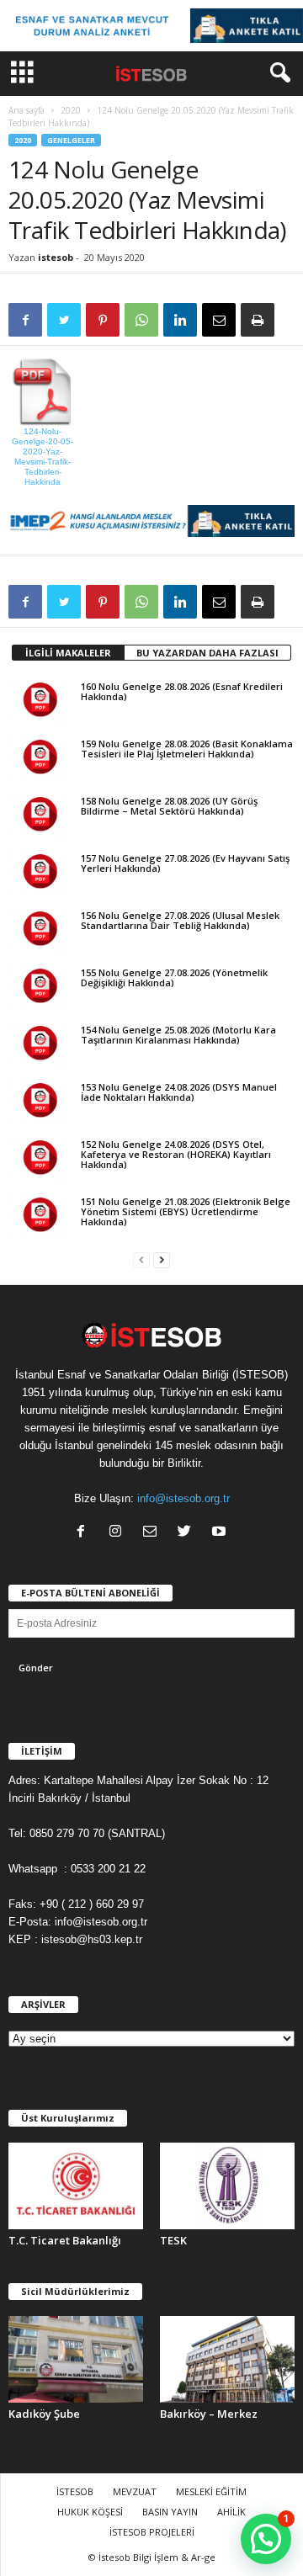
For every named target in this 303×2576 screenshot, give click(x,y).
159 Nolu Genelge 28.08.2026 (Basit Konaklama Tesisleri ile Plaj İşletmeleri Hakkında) (187, 749)
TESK (173, 2240)
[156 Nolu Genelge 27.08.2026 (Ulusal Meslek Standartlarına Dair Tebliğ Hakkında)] (40, 931)
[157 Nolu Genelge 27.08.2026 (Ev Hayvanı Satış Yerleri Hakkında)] (40, 874)
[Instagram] (119, 1533)
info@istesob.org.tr (183, 1498)
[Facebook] (85, 1533)
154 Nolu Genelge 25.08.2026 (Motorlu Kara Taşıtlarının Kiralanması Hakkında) (178, 1035)
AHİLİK (231, 2512)
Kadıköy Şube (44, 2414)
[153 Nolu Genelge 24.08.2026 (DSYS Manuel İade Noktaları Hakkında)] (40, 1102)
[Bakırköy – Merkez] (227, 2359)
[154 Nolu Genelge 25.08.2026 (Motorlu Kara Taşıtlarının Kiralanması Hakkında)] (40, 1045)
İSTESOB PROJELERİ (152, 2532)
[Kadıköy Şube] (76, 2359)
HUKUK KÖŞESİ (90, 2512)
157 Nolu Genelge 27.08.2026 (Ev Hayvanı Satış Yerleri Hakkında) (185, 863)
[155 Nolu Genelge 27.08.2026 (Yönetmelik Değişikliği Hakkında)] (40, 988)
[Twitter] (188, 1533)
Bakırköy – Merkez (209, 2414)
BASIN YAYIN (170, 2512)
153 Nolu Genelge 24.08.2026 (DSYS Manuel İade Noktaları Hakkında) (179, 1092)
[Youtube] (221, 1533)
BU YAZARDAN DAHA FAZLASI (207, 653)
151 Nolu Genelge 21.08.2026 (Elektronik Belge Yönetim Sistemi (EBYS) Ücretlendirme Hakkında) (186, 1211)
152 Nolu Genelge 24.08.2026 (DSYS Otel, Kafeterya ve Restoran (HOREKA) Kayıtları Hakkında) (176, 1154)
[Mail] (154, 1533)
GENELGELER (71, 140)
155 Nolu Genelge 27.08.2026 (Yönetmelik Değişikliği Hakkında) (174, 977)
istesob (56, 257)
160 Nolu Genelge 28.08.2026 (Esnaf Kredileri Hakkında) (182, 691)
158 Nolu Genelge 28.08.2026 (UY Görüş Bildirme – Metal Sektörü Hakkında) (169, 806)
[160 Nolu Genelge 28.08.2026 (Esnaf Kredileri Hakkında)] (40, 702)
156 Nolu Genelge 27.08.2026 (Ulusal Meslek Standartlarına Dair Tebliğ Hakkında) (180, 920)
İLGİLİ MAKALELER (68, 653)
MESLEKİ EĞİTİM (211, 2491)
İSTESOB (75, 2491)
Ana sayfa (27, 110)
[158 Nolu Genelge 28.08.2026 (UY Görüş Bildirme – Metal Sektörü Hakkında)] (40, 816)
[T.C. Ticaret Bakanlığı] (76, 2186)
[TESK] (227, 2186)
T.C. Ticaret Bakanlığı (65, 2240)
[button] (277, 73)
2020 (71, 110)
